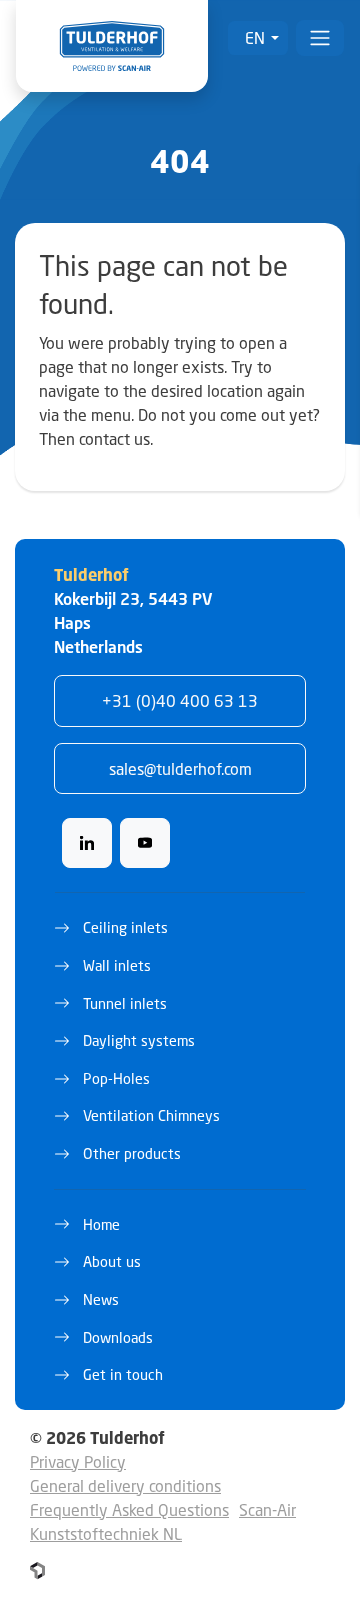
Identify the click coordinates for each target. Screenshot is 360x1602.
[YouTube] (145, 843)
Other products (132, 1153)
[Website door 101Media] (37, 1570)
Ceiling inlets (125, 927)
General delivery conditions (125, 1485)
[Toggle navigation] (320, 38)
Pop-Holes (116, 1078)
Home (101, 1224)
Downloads (118, 1337)
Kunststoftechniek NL (106, 1533)
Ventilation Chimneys (151, 1115)
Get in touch (123, 1374)
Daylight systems (139, 1040)
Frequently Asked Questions (129, 1509)
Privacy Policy (78, 1461)
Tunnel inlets (125, 1003)
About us (112, 1261)
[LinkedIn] (87, 843)
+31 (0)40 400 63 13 (180, 700)
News (101, 1299)
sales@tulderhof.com (180, 768)
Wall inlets (117, 965)
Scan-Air (267, 1509)
